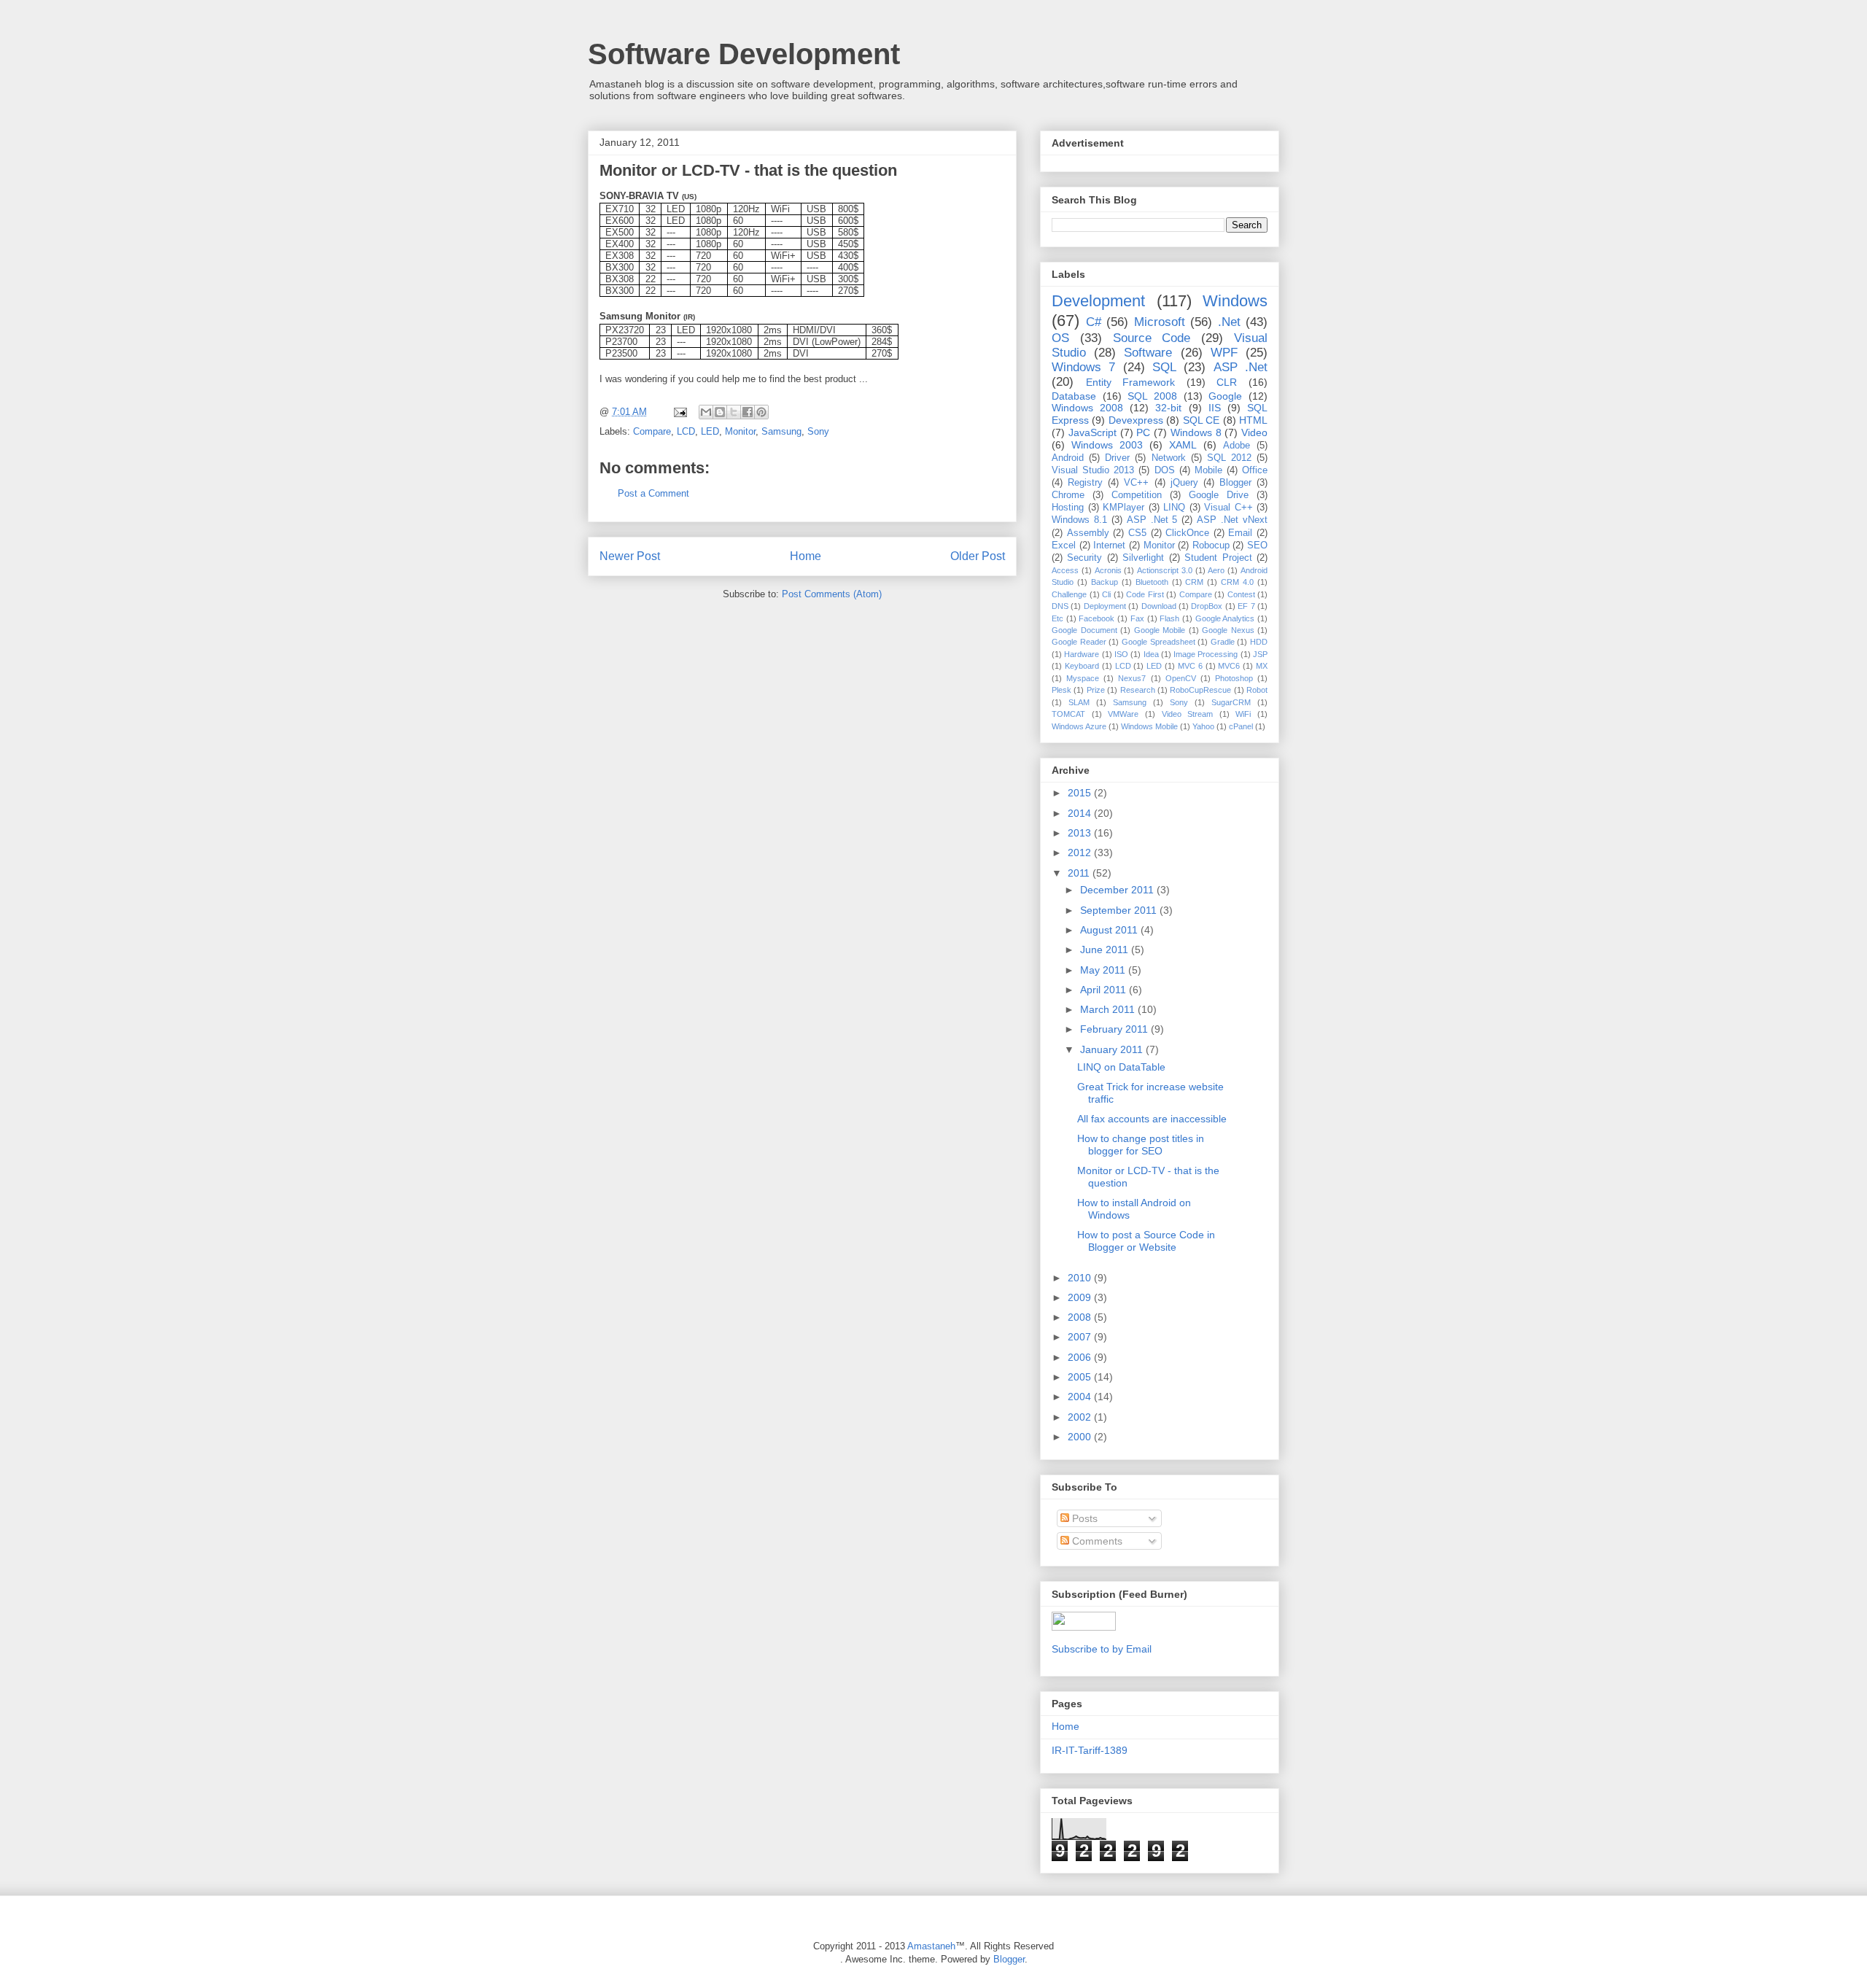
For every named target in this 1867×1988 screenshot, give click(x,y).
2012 (1081, 853)
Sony (818, 431)
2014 (1081, 813)
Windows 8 (1196, 432)
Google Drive (1219, 495)
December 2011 (1118, 890)
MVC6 (1229, 666)
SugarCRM (1231, 702)
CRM (1194, 582)
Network (1169, 458)
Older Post (978, 556)
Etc (1057, 618)
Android (1068, 458)
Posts (1083, 1518)
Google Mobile (1160, 630)
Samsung (781, 431)
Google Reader (1079, 642)
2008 (1081, 1317)
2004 (1081, 1397)
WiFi (1243, 714)
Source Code (1152, 338)
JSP (1260, 654)
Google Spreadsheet (1158, 642)
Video (1254, 432)
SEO (1257, 545)
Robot (1257, 690)
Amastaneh (931, 1946)
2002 (1081, 1417)
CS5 (1137, 533)
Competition (1137, 495)
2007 (1081, 1337)
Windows (1235, 301)
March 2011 (1109, 1009)
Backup (1105, 582)
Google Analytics (1225, 618)
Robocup (1211, 545)
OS (1060, 338)
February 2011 (1115, 1029)
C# (1094, 322)
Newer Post (630, 556)
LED (710, 431)
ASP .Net (1241, 367)
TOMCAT (1068, 714)
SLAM (1079, 702)
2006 (1081, 1357)
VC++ (1136, 483)
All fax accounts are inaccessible (1152, 1119)
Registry (1085, 483)
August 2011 (1110, 930)
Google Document (1084, 630)
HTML (1253, 420)
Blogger (1235, 483)
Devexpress (1136, 420)
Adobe (1237, 446)
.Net (1229, 322)
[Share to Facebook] (748, 412)
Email (1240, 533)
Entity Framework (1131, 382)
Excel (1064, 545)
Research (1138, 690)
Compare (652, 431)
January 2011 (1113, 1049)
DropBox (1207, 606)
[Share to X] (734, 412)
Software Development (744, 54)
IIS (1215, 408)
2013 (1081, 833)
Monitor (740, 431)
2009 (1081, 1297)
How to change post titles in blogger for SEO (1141, 1145)
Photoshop (1234, 678)
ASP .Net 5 (1152, 520)
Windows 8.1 (1079, 520)
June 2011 (1106, 950)
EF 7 (1246, 606)
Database (1074, 396)
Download (1159, 606)
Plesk (1061, 690)
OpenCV (1181, 678)
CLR (1227, 382)
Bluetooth (1152, 582)
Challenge (1069, 594)
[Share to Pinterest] (761, 412)
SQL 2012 (1229, 458)
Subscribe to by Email (1102, 1649)
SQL (1164, 367)
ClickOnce (1187, 533)
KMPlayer (1123, 508)
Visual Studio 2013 (1093, 470)
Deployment (1105, 606)
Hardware (1082, 654)
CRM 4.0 (1237, 582)
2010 (1081, 1278)
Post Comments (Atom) (832, 594)
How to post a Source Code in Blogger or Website (1146, 1241)
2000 (1081, 1437)
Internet (1109, 545)
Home (806, 556)
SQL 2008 (1152, 396)
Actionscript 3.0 (1165, 570)
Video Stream (1188, 714)
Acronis (1108, 570)
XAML (1183, 445)
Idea (1151, 654)
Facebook (1096, 618)
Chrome (1068, 495)
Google (1225, 396)
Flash (1169, 618)
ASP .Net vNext (1232, 520)
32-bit (1168, 408)
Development (1098, 301)
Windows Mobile (1149, 726)
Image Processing (1206, 654)
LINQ (1174, 508)
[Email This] (706, 412)
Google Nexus (1228, 630)
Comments (1096, 1541)
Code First (1145, 594)
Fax (1137, 618)
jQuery (1184, 483)
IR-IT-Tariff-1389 (1090, 1750)
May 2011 (1104, 970)
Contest (1241, 594)
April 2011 (1105, 990)
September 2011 (1120, 910)
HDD (1259, 642)
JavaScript (1092, 432)
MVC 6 (1190, 666)
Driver (1117, 458)
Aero (1216, 570)
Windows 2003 (1107, 445)
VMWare (1123, 714)
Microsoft (1160, 322)
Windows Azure (1079, 726)
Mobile (1208, 470)
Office (1255, 470)
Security (1084, 558)
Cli (1106, 594)
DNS (1060, 606)
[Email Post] (679, 412)
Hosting (1068, 508)
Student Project (1218, 558)
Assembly (1088, 533)
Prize (1096, 690)
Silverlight (1143, 558)
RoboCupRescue (1200, 690)
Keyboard (1082, 666)
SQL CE (1201, 420)
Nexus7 (1132, 678)
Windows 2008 (1087, 408)
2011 (1080, 873)
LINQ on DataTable (1121, 1067)
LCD (686, 431)
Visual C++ (1229, 508)
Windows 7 (1083, 367)
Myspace (1083, 678)
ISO (1121, 654)
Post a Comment (653, 493)
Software (1148, 353)
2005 (1081, 1377)
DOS (1165, 470)
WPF (1224, 353)
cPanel (1241, 726)
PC (1143, 432)
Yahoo (1203, 726)
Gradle (1223, 642)
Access (1065, 570)
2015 (1081, 793)
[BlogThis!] (720, 412)
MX (1262, 666)
